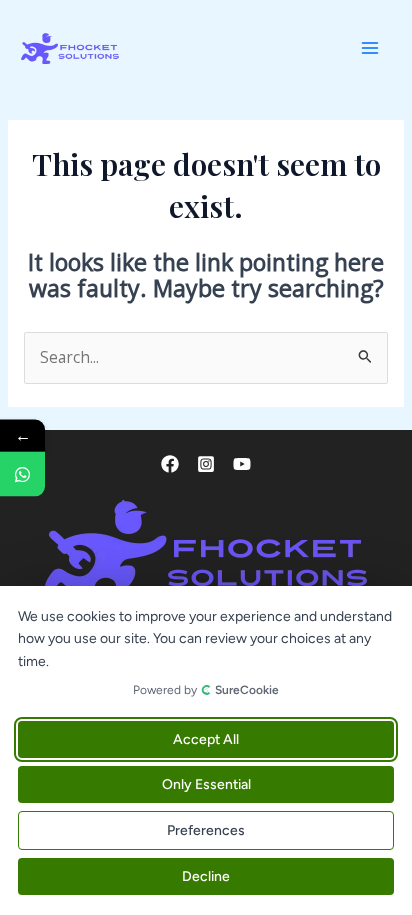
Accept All (206, 739)
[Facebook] (170, 464)
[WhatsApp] (22, 473)
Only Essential (206, 784)
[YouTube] (242, 464)
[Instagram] (206, 464)
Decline (206, 876)
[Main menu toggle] (370, 48)
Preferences (206, 830)
